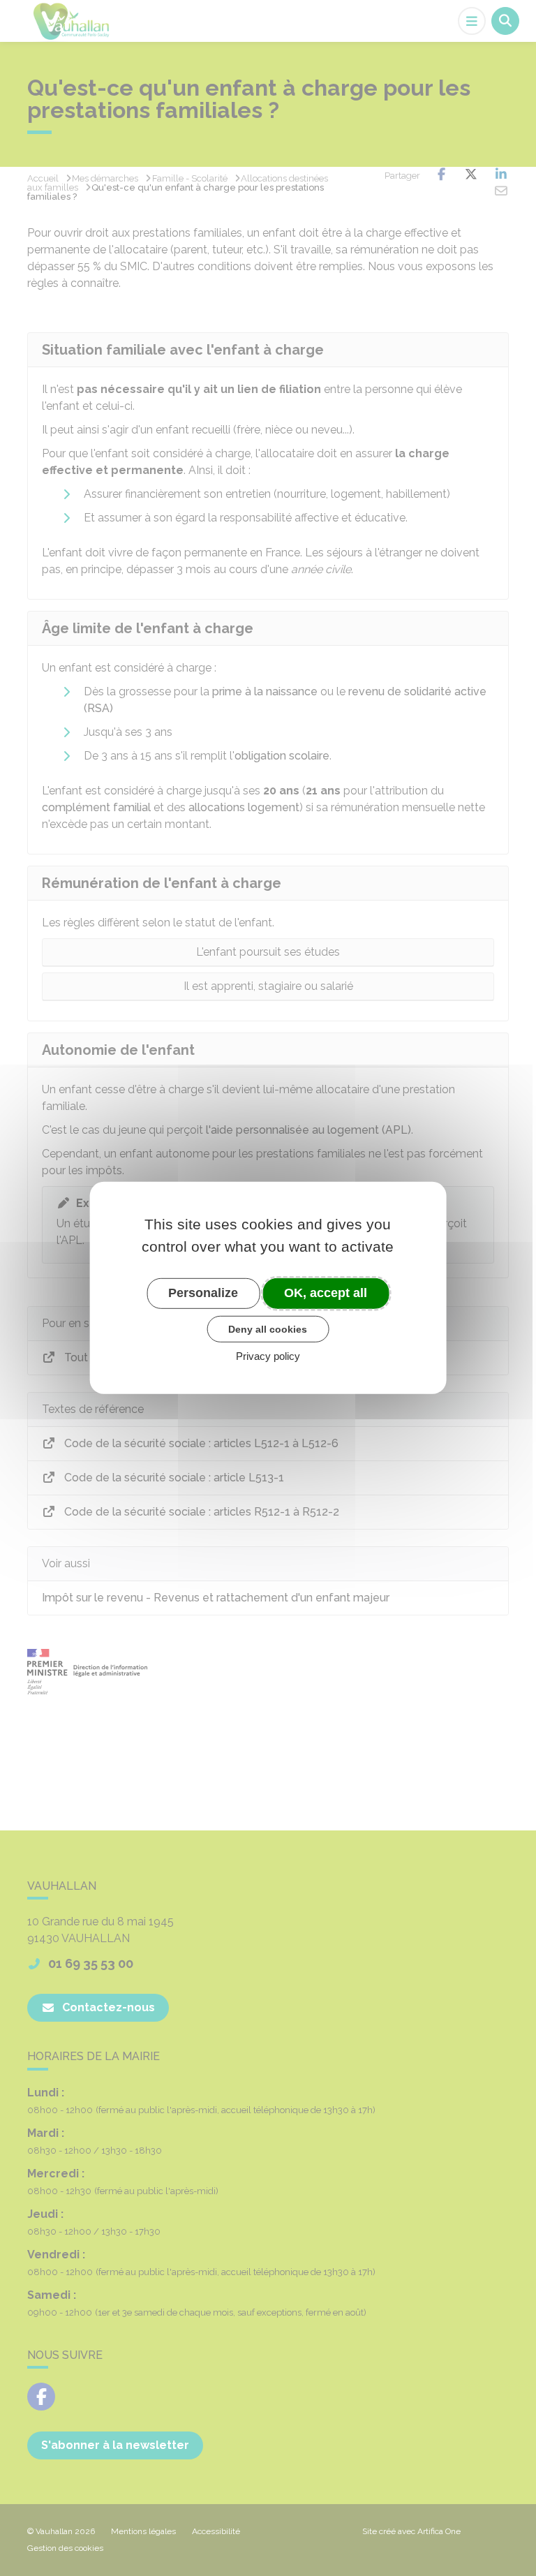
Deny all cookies (268, 1328)
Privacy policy (268, 1356)
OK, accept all (326, 1293)
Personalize (203, 1293)
